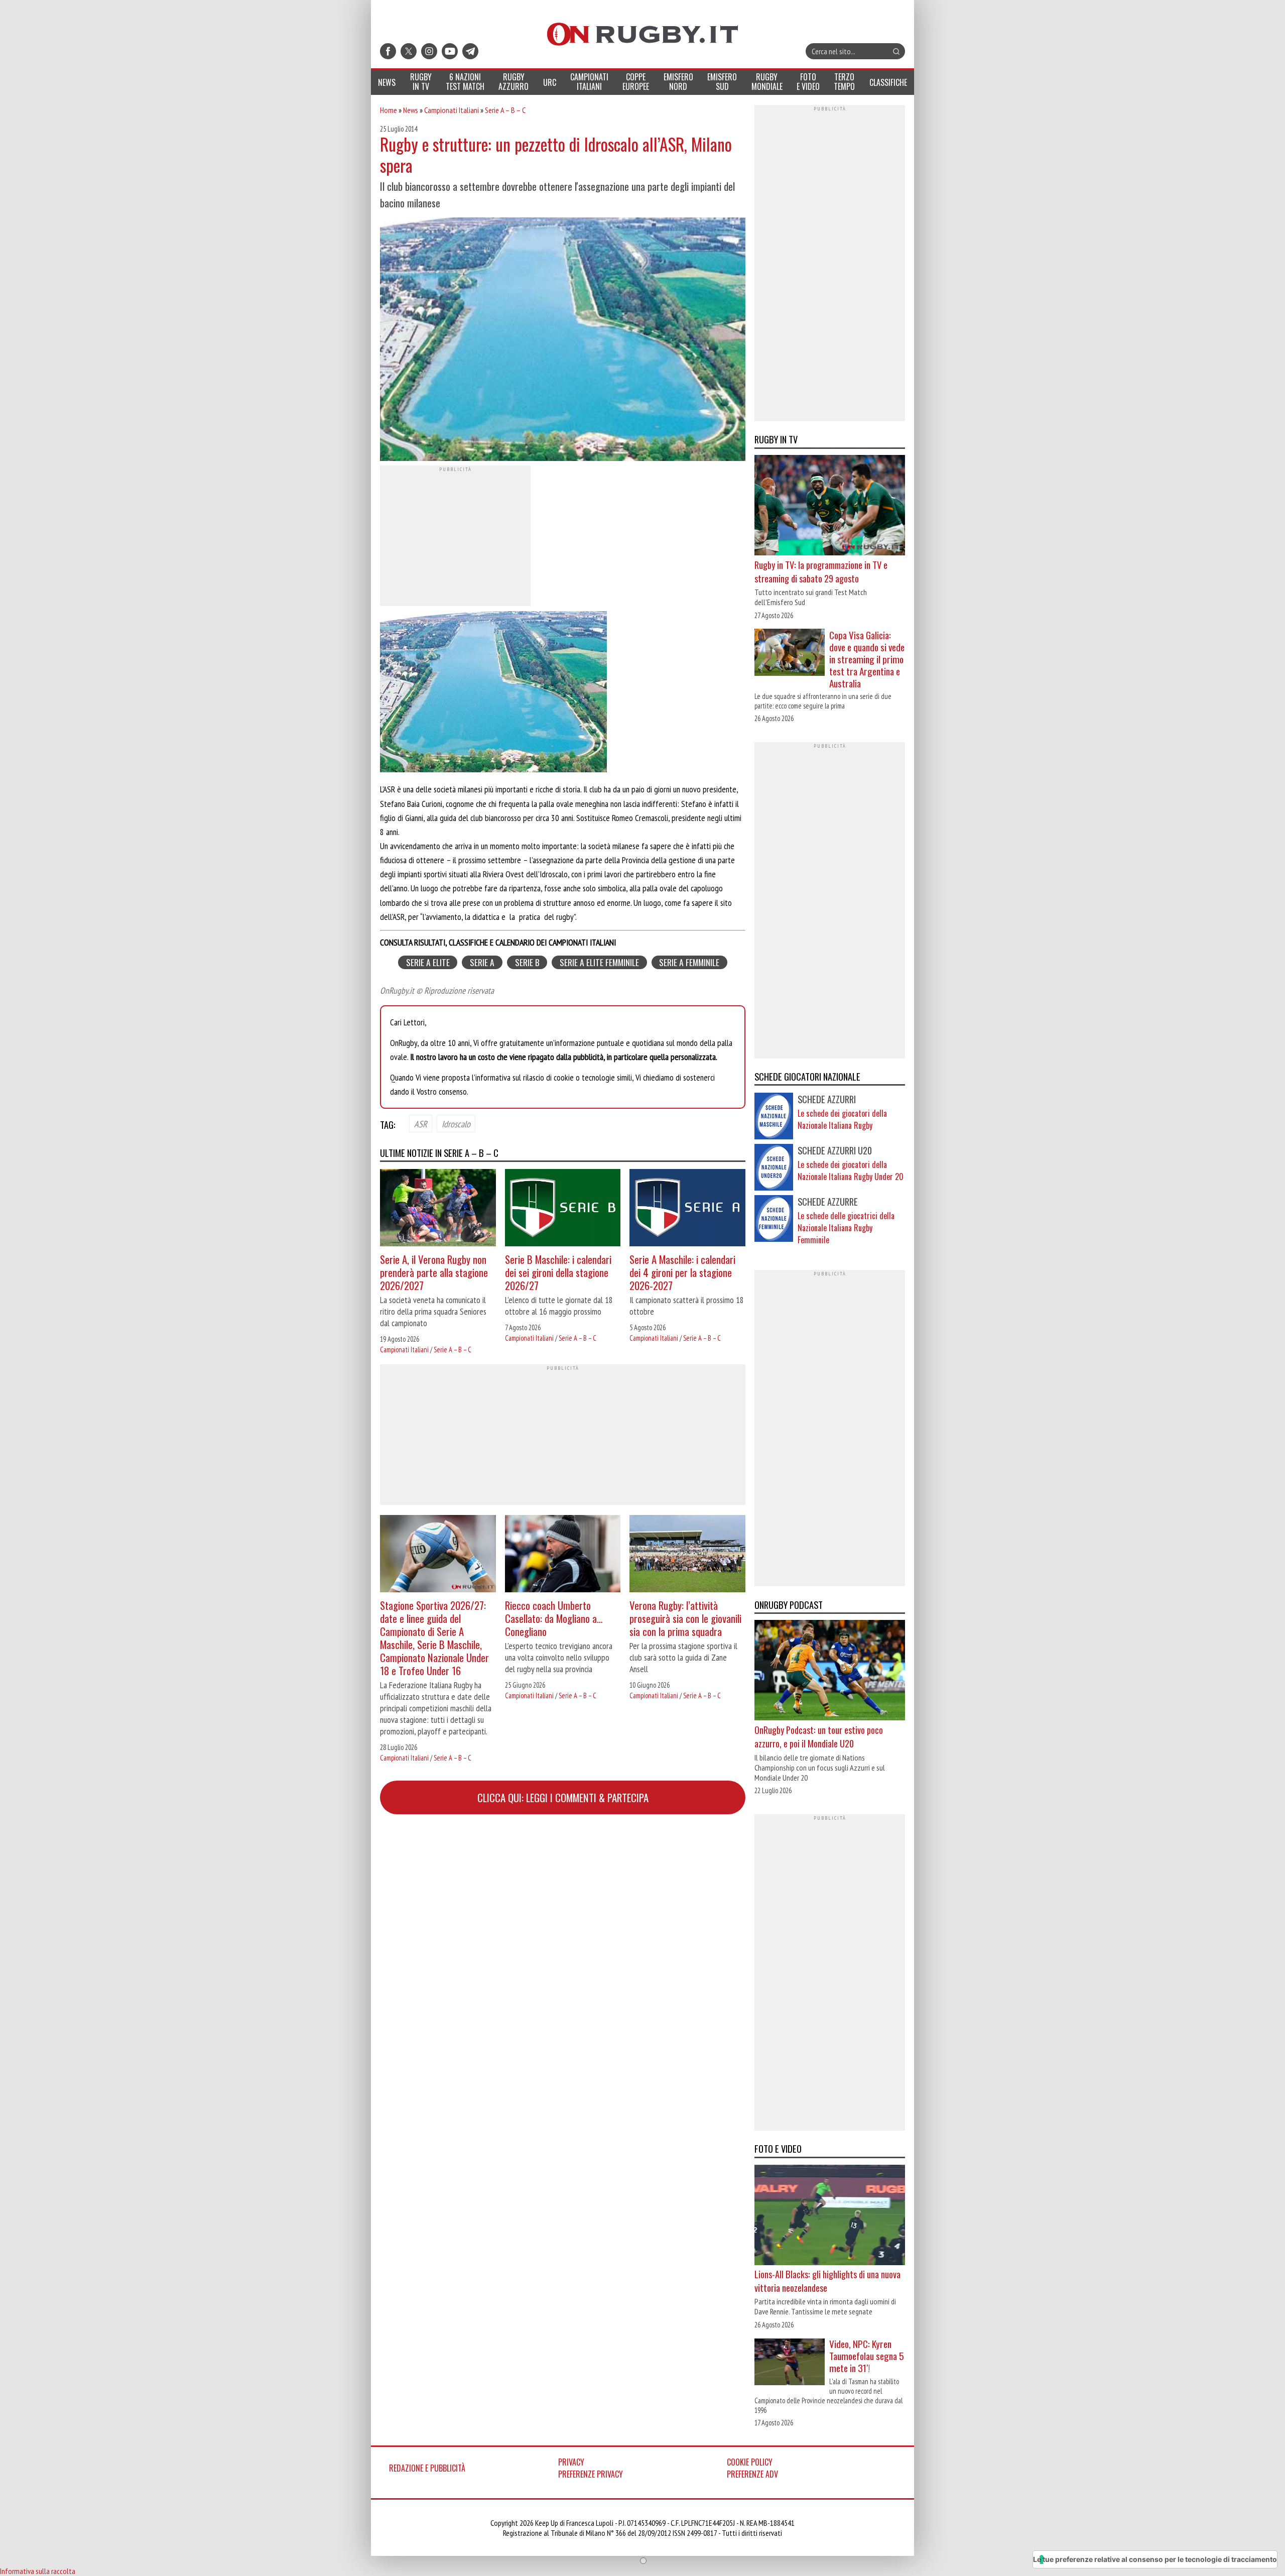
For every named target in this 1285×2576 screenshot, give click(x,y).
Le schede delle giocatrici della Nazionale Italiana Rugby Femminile (846, 1228)
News (411, 110)
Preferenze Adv (752, 2474)
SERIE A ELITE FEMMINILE (599, 962)
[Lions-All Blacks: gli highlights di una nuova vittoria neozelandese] (830, 2216)
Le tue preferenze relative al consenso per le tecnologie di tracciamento (1155, 2559)
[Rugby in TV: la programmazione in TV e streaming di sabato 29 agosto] (830, 507)
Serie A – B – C (505, 110)
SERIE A (482, 962)
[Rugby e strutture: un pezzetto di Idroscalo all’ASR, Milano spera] (563, 340)
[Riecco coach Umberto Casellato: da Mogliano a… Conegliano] (563, 1555)
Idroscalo (456, 1124)
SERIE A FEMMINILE (689, 962)
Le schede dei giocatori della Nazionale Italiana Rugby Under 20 (851, 1170)
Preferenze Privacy (591, 2474)
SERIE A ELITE (428, 962)
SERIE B (527, 962)
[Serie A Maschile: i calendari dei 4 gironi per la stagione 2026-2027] (687, 1209)
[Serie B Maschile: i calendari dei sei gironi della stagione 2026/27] (563, 1209)
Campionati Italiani (452, 110)
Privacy (571, 2462)
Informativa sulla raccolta (38, 2571)
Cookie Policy (750, 2462)
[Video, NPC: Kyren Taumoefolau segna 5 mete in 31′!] (790, 2363)
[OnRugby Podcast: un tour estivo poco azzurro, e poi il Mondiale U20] (830, 1672)
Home (389, 110)
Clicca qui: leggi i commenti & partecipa (563, 1797)
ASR (421, 1124)
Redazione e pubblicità (427, 2468)
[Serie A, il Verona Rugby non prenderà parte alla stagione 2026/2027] (438, 1209)
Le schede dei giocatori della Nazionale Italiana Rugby (842, 1119)
